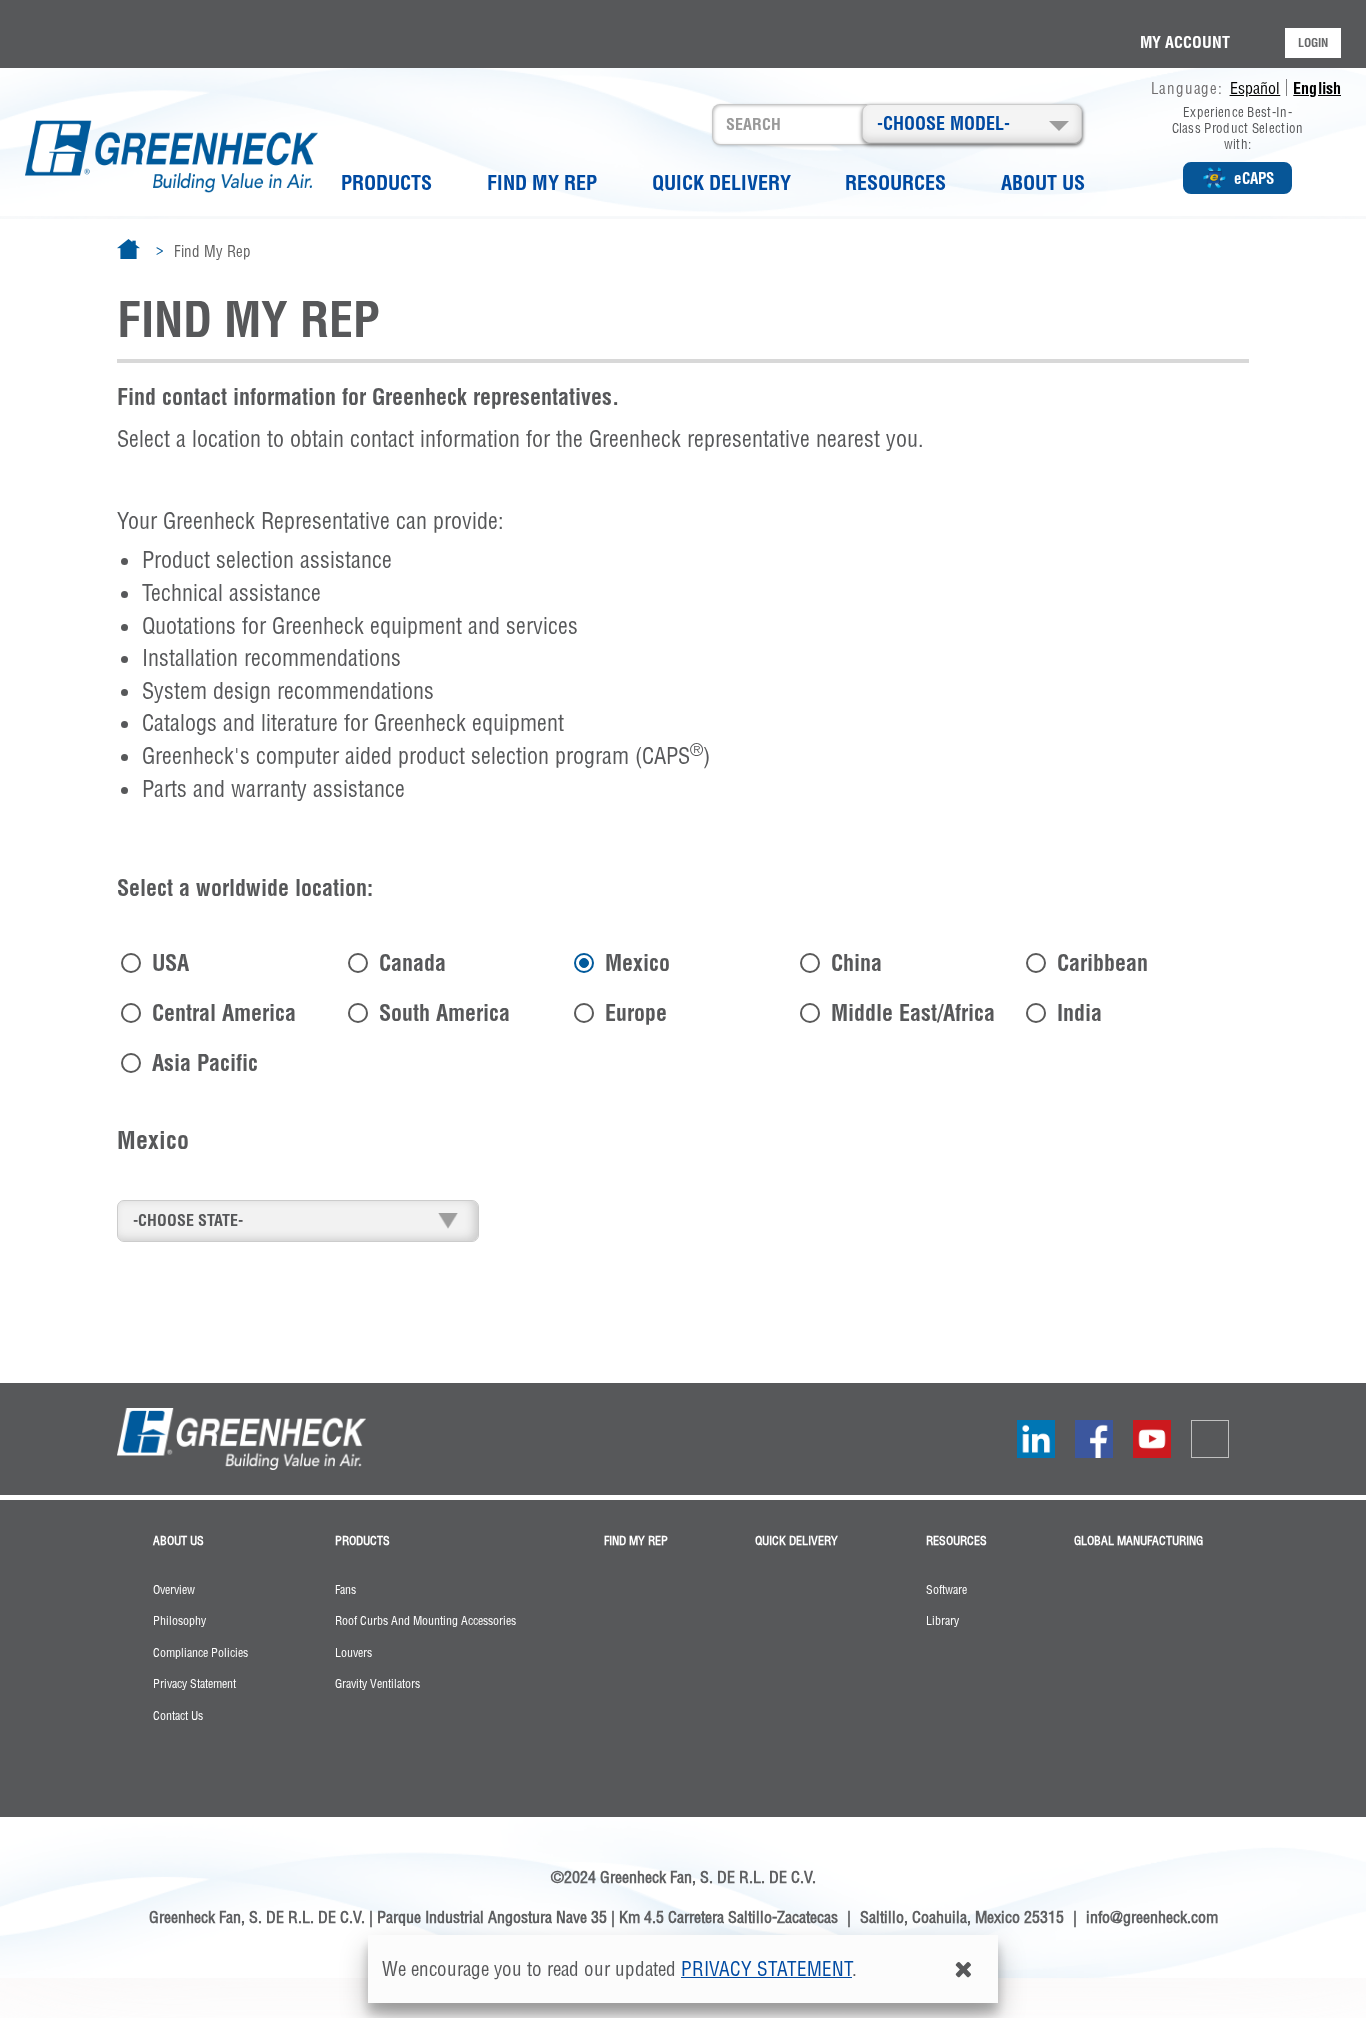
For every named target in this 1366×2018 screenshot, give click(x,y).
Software (946, 1590)
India (1079, 1011)
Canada (412, 961)
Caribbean (1102, 961)
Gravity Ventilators (377, 1684)
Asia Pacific (205, 1061)
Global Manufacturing (1138, 1540)
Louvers (353, 1653)
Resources (895, 182)
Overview (174, 1590)
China (856, 961)
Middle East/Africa (913, 1011)
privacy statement (766, 1969)
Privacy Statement (194, 1684)
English (1317, 88)
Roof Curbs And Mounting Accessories (425, 1621)
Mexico (637, 961)
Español (1255, 88)
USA (170, 961)
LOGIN (1313, 42)
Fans (345, 1590)
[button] (972, 123)
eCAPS (1254, 178)
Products (386, 182)
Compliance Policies (200, 1653)
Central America (224, 1011)
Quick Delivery (721, 182)
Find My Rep (542, 182)
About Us (1043, 182)
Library (942, 1621)
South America (444, 1011)
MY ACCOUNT (1185, 42)
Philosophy (179, 1621)
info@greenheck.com (1152, 1917)
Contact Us (178, 1716)
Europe (636, 1011)
